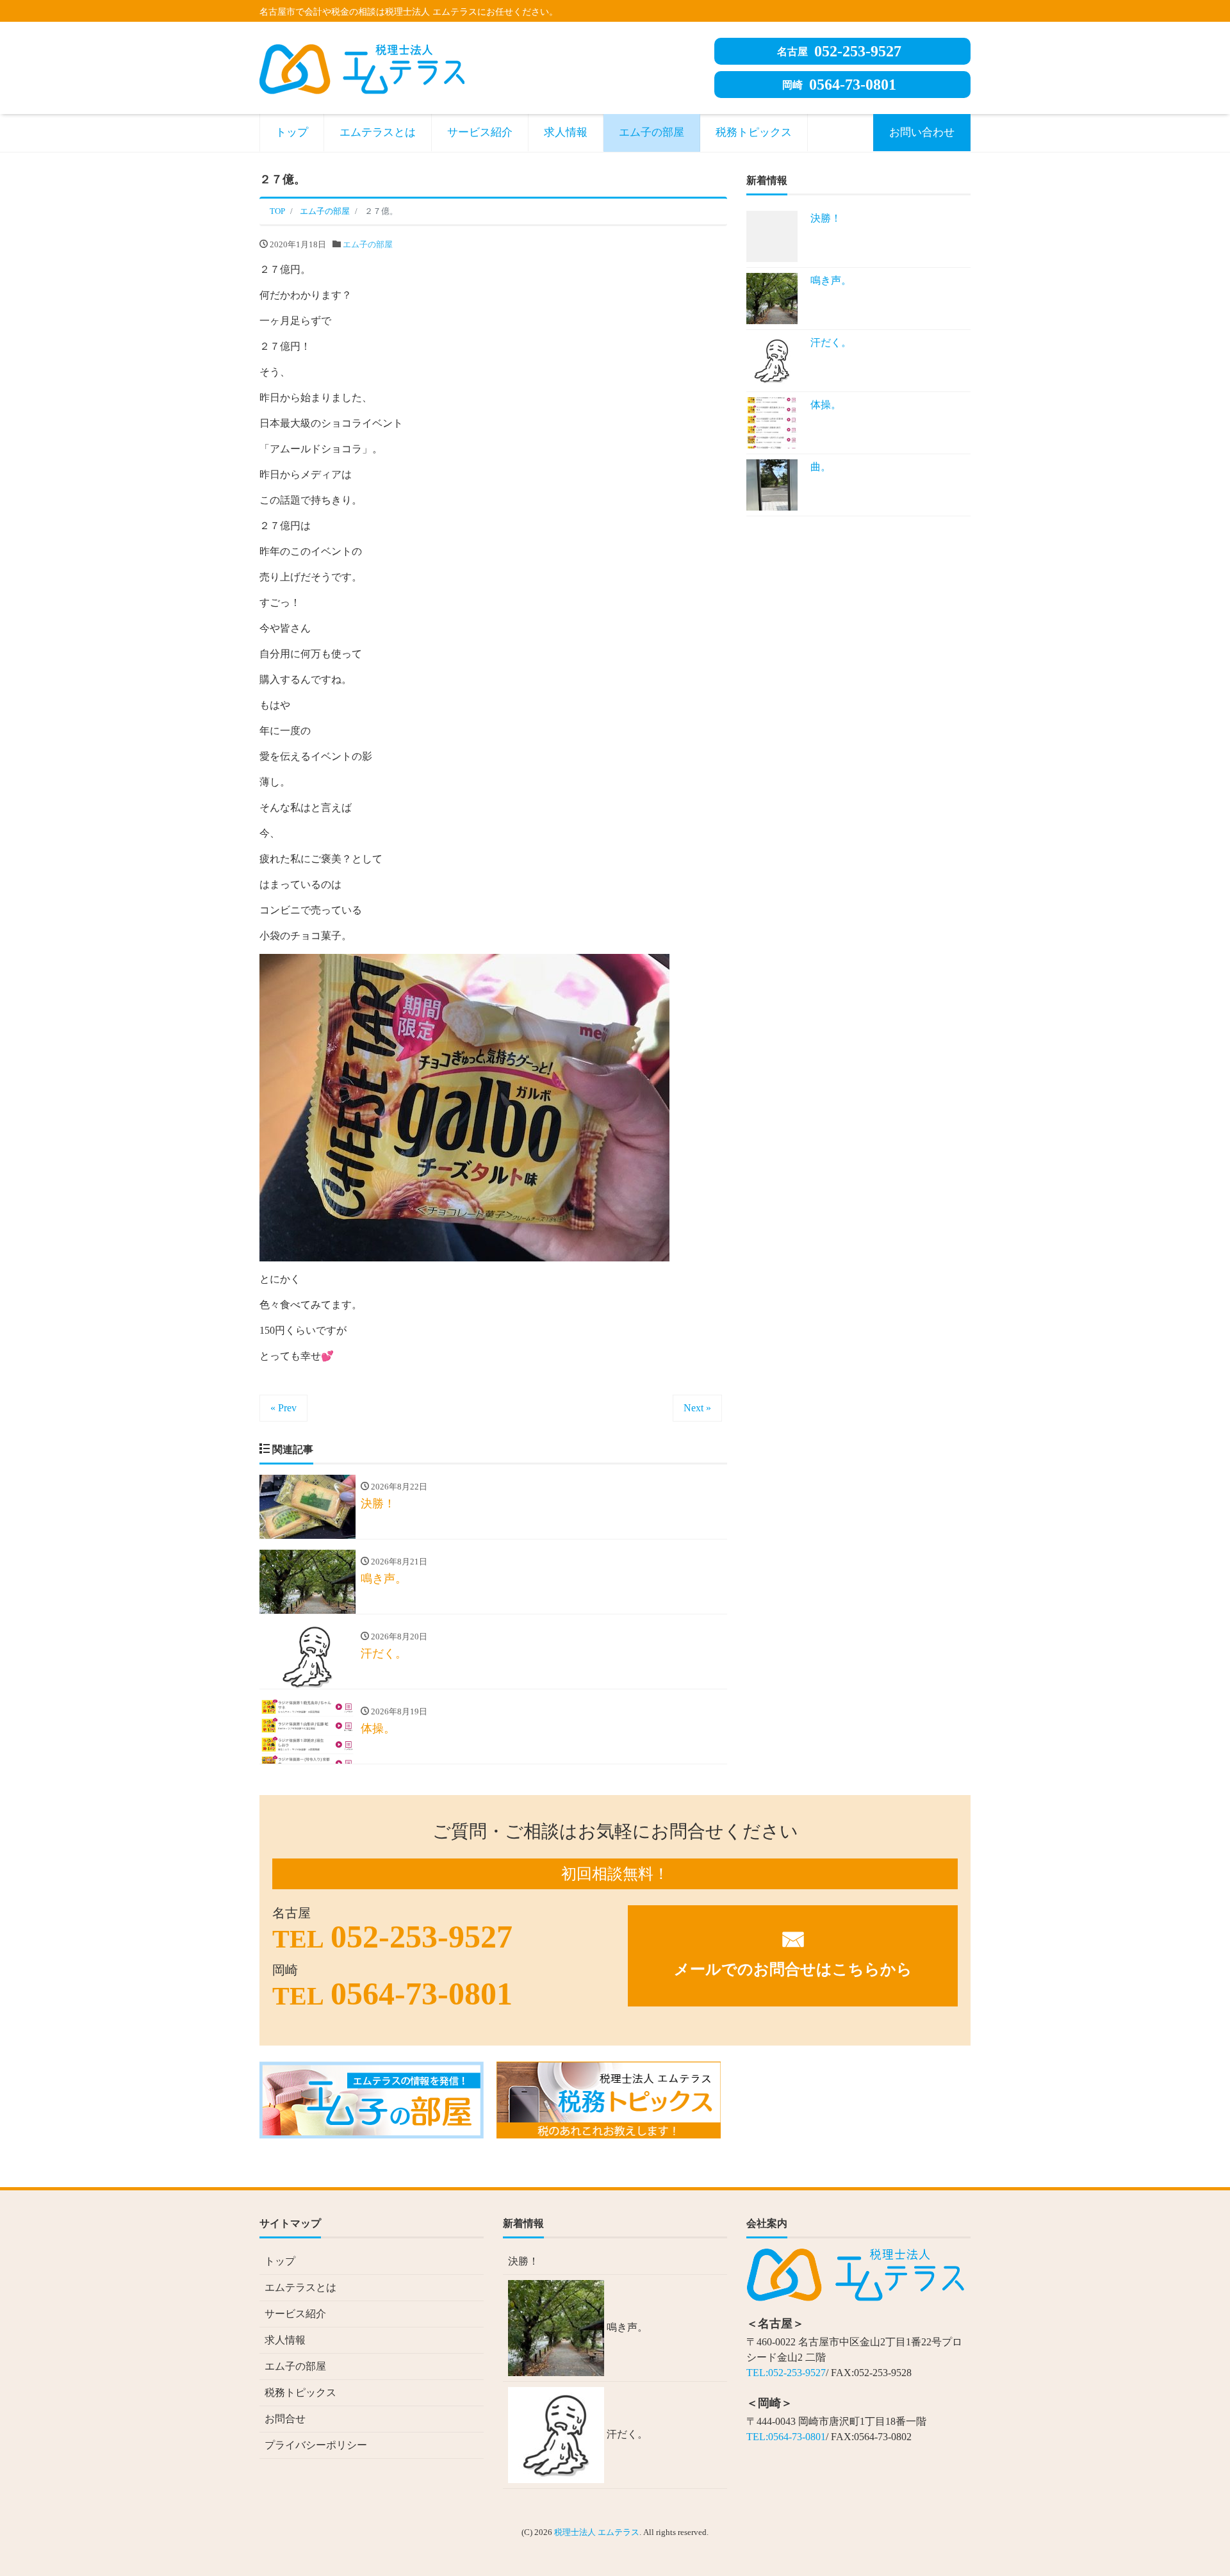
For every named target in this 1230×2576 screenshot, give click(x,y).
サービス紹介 (480, 132)
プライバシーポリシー (316, 2445)
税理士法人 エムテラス (597, 2532)
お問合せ (285, 2419)
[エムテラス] (362, 67)
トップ (292, 132)
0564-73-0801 (839, 85)
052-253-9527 (839, 51)
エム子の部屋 (652, 132)
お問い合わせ (922, 132)
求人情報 (566, 132)
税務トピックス (754, 132)
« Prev (283, 1408)
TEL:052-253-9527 (786, 2373)
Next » (697, 1408)
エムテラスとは (378, 132)
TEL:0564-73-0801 (786, 2437)
